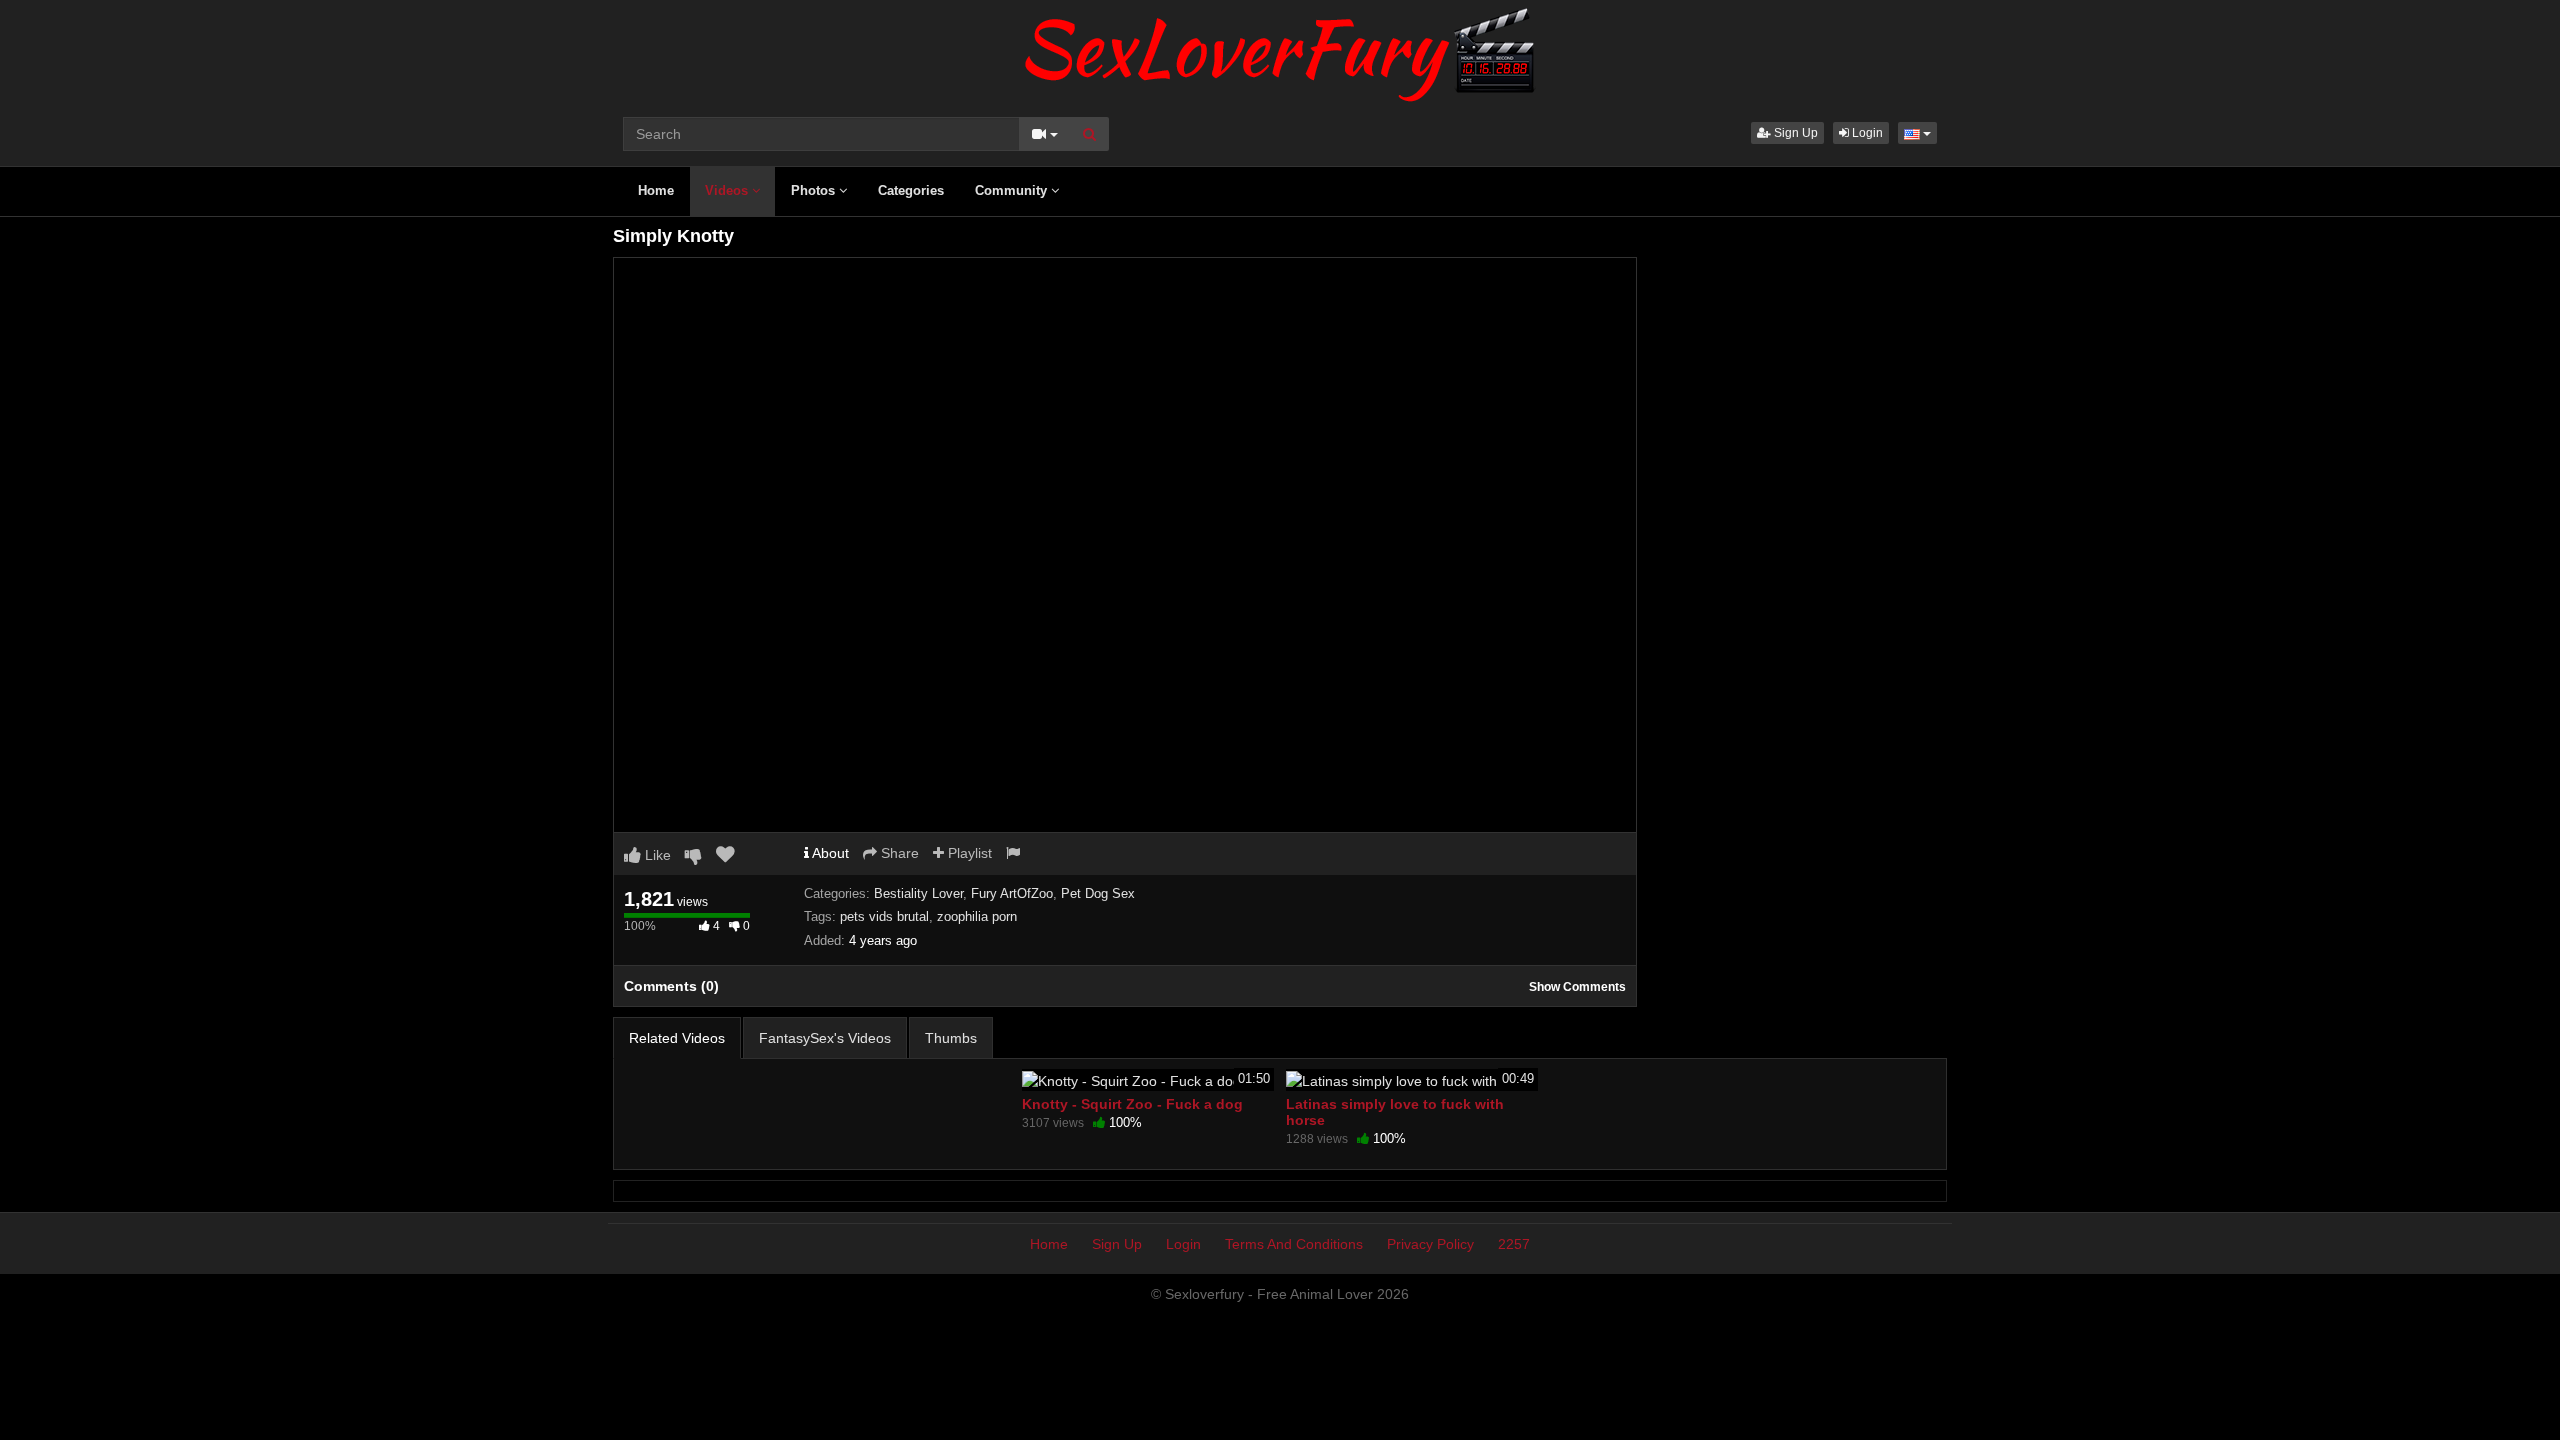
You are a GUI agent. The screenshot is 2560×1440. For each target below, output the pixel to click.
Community (1013, 190)
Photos (815, 190)
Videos (728, 190)
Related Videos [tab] (677, 1038)
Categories (911, 190)
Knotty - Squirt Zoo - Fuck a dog (1132, 1104)
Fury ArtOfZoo (1012, 893)
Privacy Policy (1430, 1244)
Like (656, 855)
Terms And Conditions (1294, 1244)
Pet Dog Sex (1098, 893)
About (829, 853)
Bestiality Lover (918, 893)
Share (898, 853)
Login (1866, 133)
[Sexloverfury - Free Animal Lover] (1280, 50)
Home (656, 190)
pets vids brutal (884, 916)
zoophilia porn (977, 916)
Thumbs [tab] (951, 1038)
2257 (1514, 1244)
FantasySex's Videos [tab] (825, 1038)
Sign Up (1794, 133)
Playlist (968, 853)
